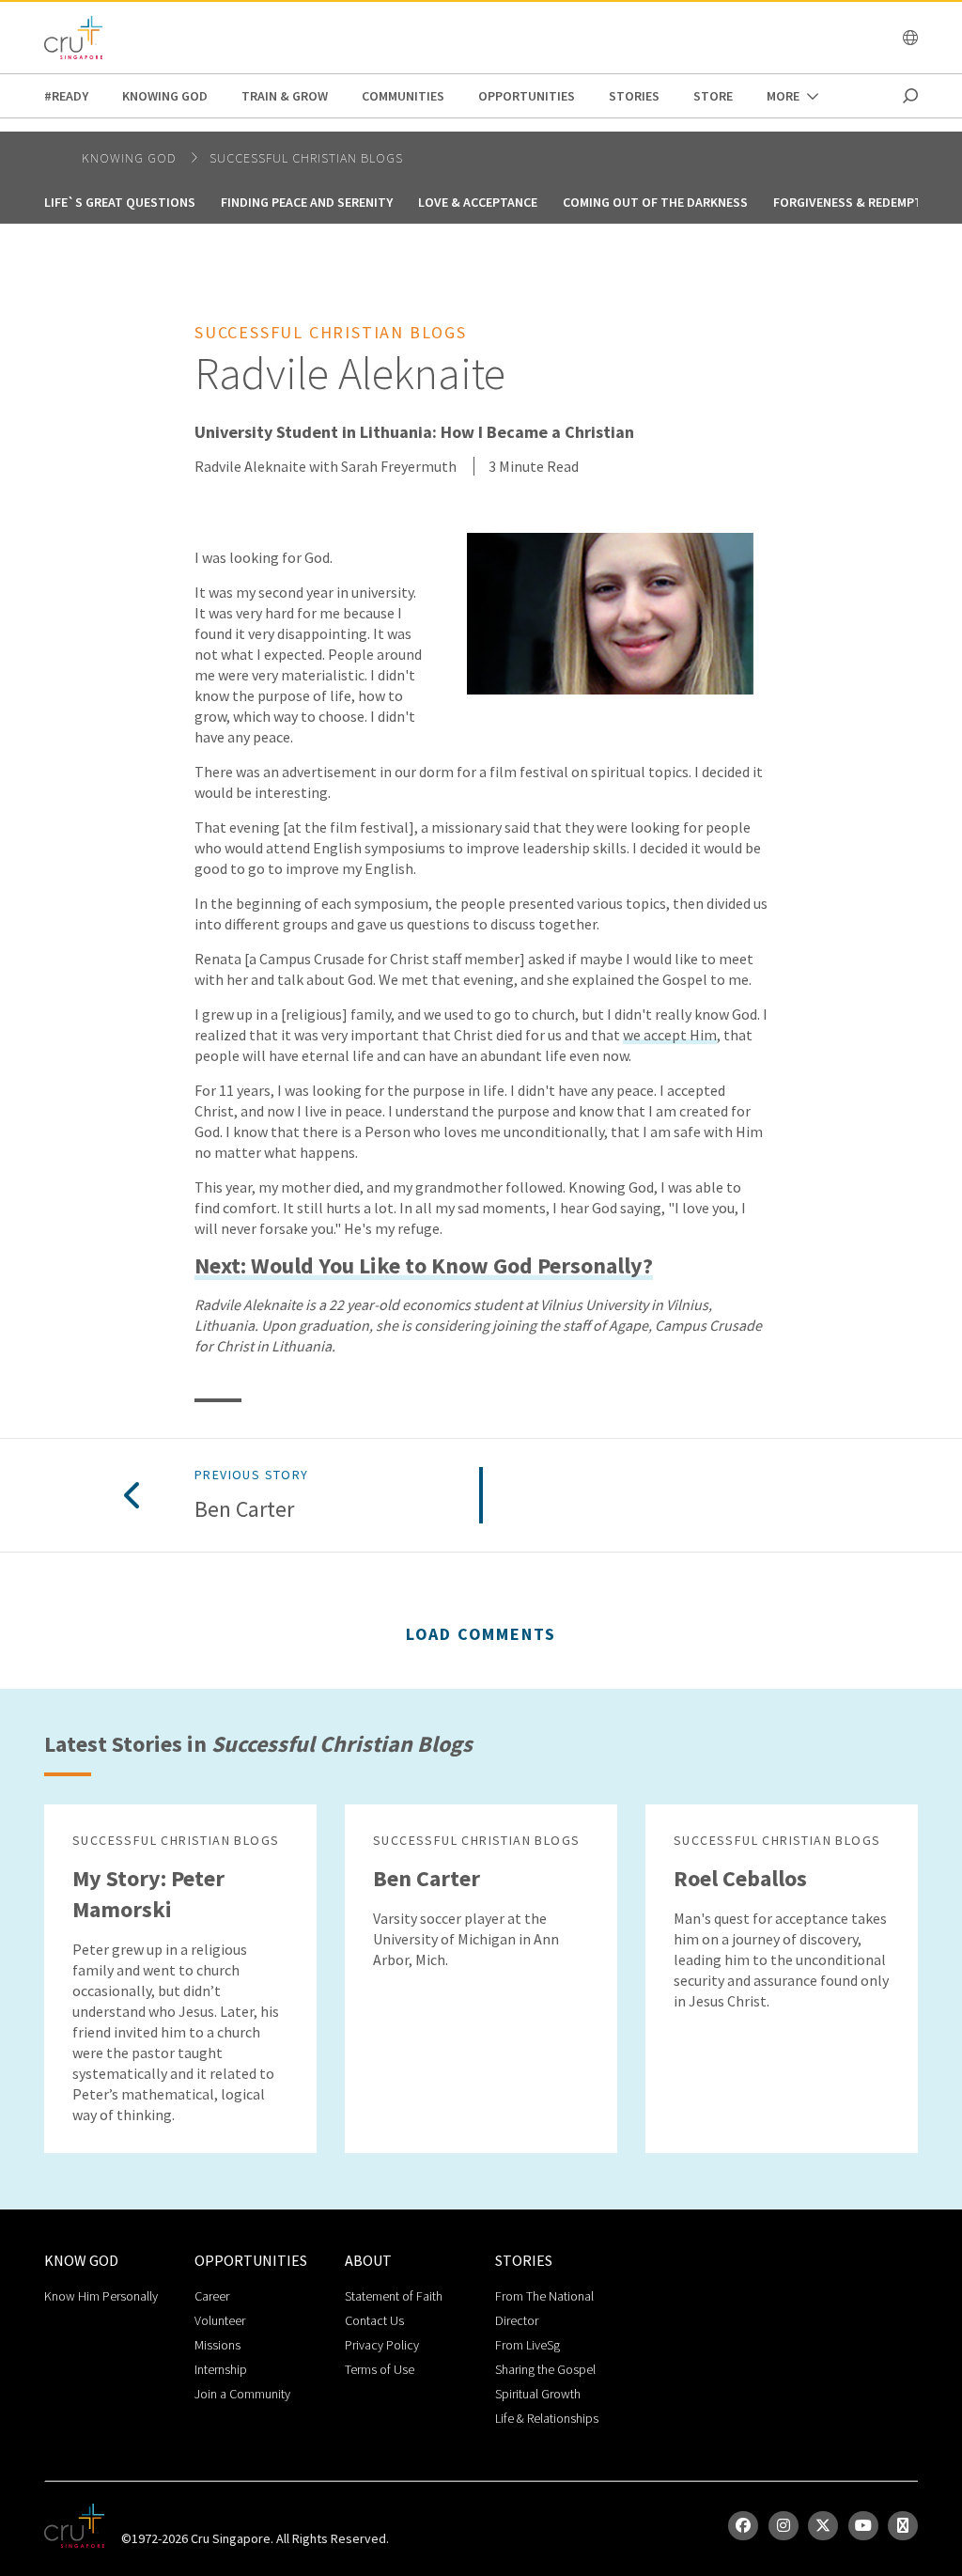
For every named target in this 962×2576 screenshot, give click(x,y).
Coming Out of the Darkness (655, 202)
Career (212, 2296)
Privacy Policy (382, 2345)
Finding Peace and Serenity (307, 202)
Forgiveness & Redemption (859, 202)
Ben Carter (244, 1510)
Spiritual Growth (538, 2394)
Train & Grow (285, 96)
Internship (221, 2369)
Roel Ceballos (740, 1878)
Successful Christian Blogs (306, 158)
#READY (66, 96)
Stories (634, 96)
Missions (217, 2345)
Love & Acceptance (478, 202)
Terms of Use (380, 2369)
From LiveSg (528, 2345)
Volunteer (220, 2320)
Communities (403, 96)
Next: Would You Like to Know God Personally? (424, 1266)
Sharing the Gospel (545, 2369)
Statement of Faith (394, 2296)
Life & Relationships (547, 2418)
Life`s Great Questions (120, 202)
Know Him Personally (101, 2296)
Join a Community (242, 2394)
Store (713, 96)
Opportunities (527, 96)
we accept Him (670, 1035)
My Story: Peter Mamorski (148, 1894)
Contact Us (374, 2320)
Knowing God (165, 96)
